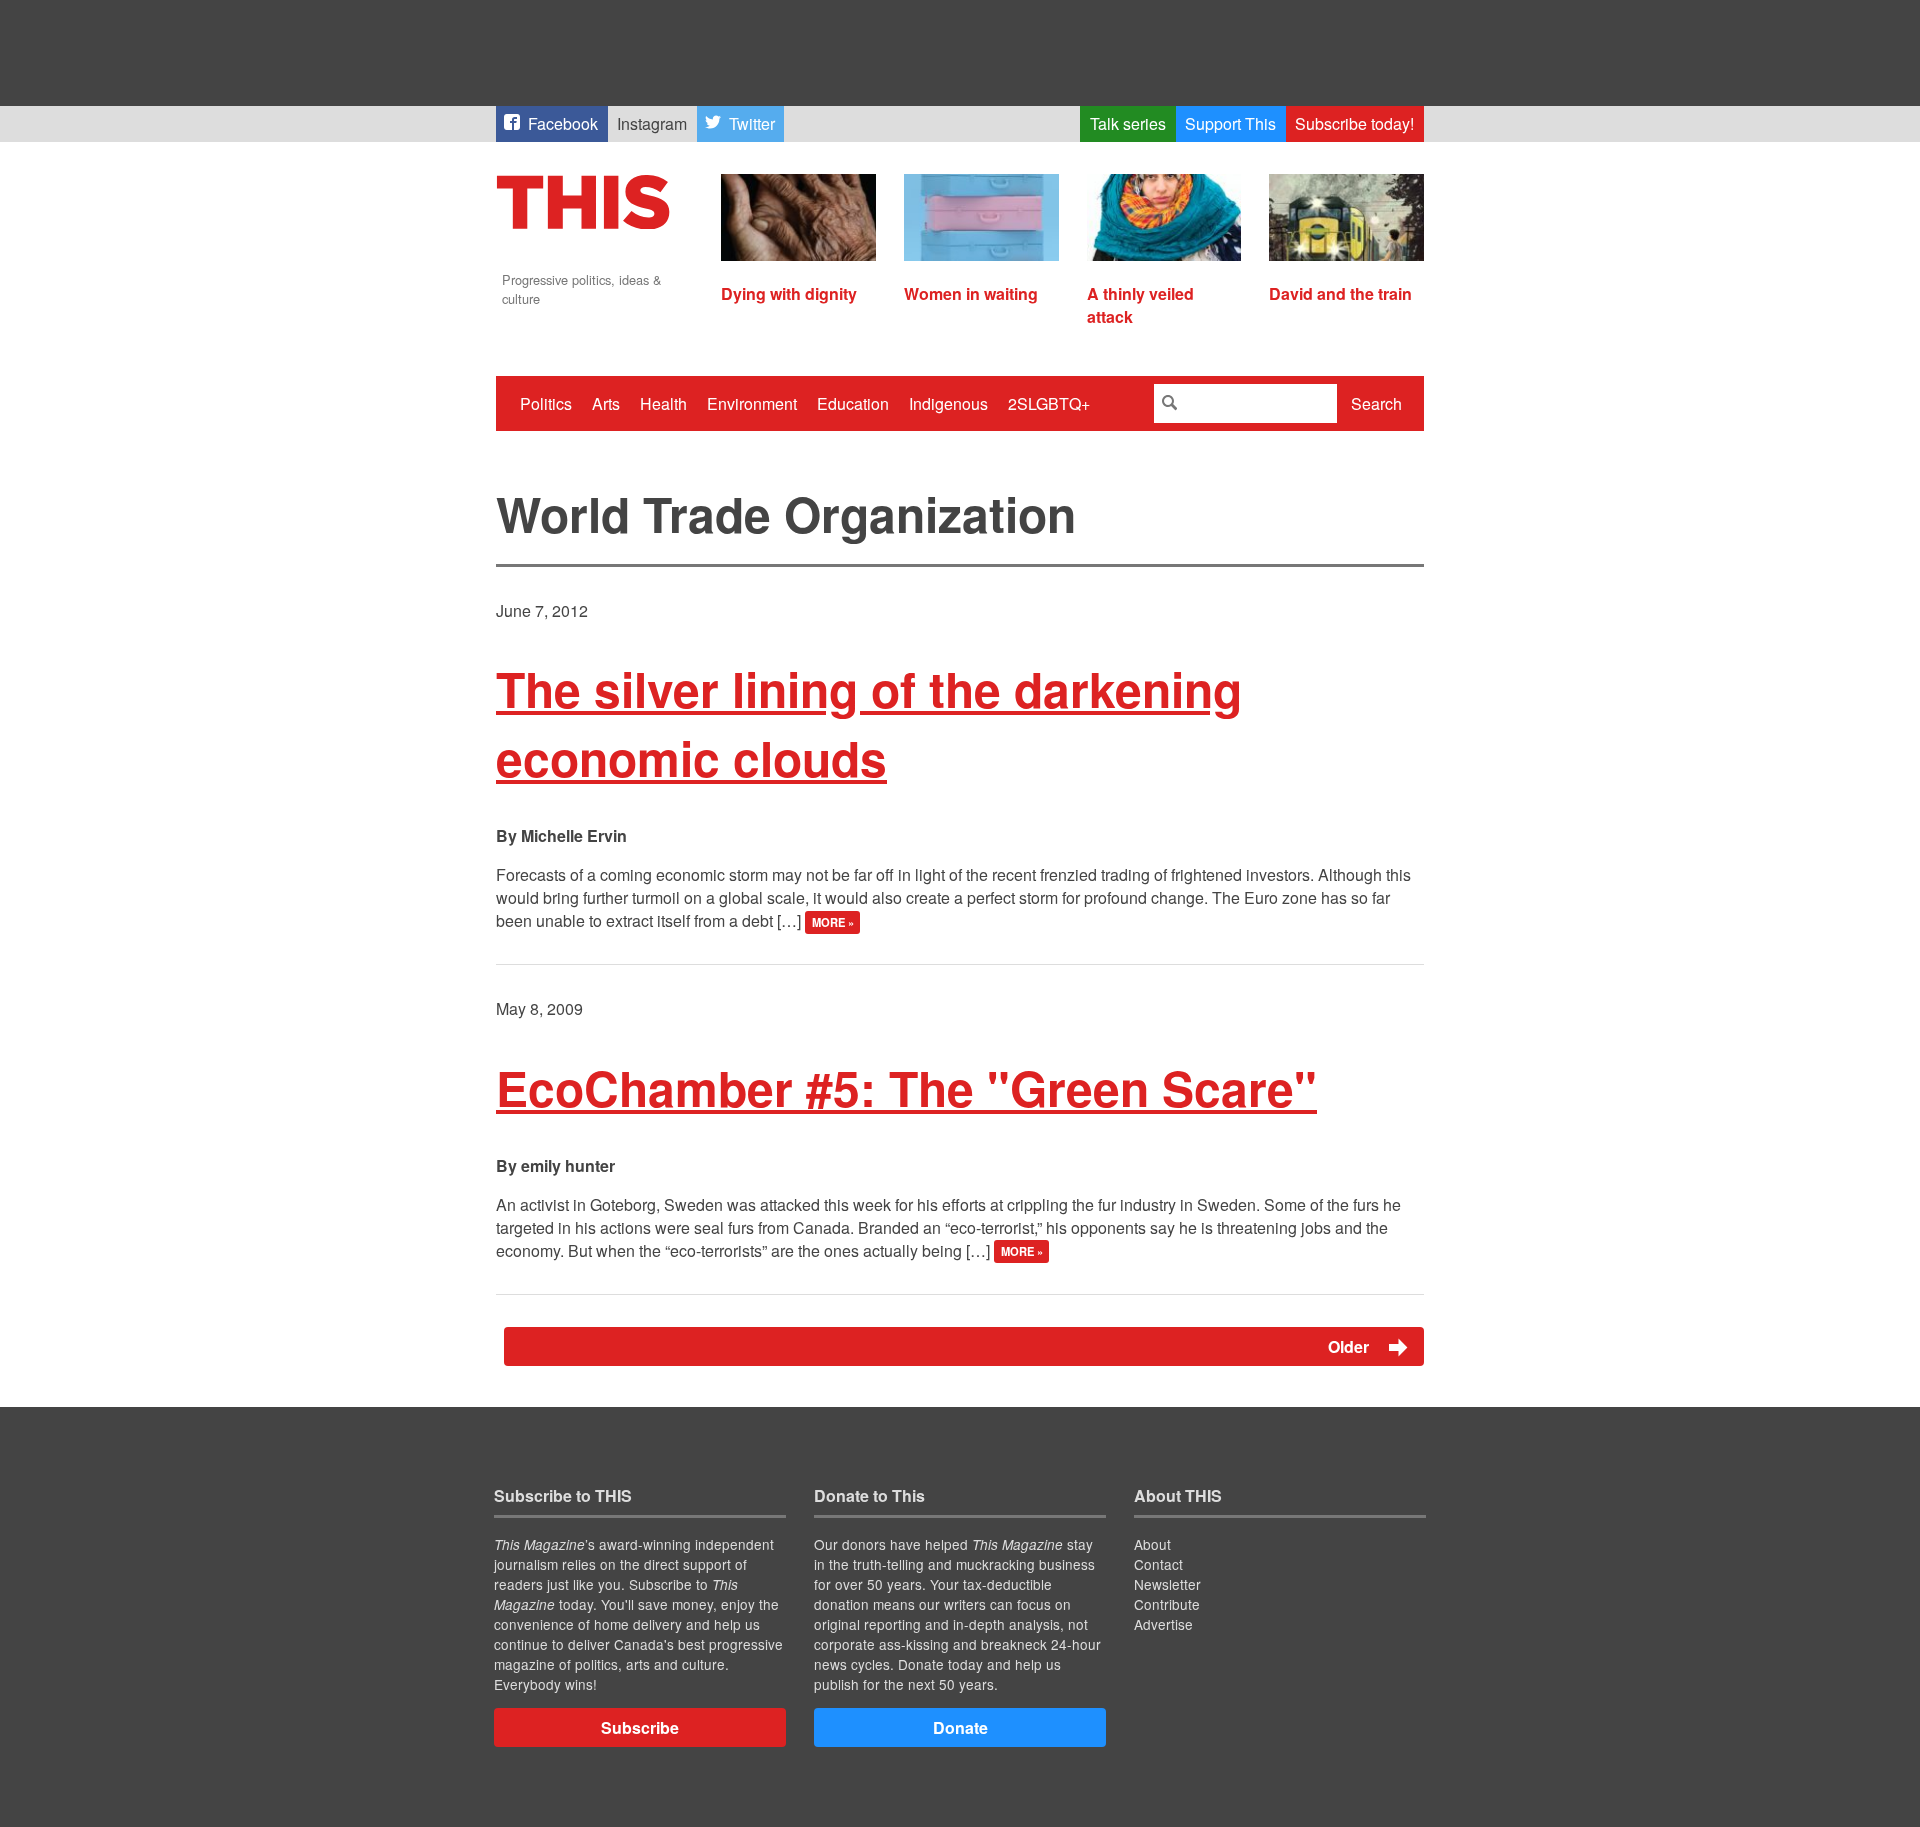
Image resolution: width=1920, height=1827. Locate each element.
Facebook (563, 123)
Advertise (1163, 1624)
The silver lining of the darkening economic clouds (869, 723)
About (1152, 1544)
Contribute (1167, 1604)
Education (853, 403)
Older (1350, 1346)
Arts (606, 403)
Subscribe (640, 1727)
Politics (546, 403)
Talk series (1128, 123)
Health (663, 403)
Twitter (752, 123)
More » (833, 922)
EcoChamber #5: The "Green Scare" (906, 1087)
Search (1376, 403)
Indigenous (948, 403)
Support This (1230, 123)
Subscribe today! (1354, 123)
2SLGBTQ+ (1049, 403)
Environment (752, 403)
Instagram (652, 123)
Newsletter (1167, 1584)
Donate (960, 1727)
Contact (1158, 1564)
